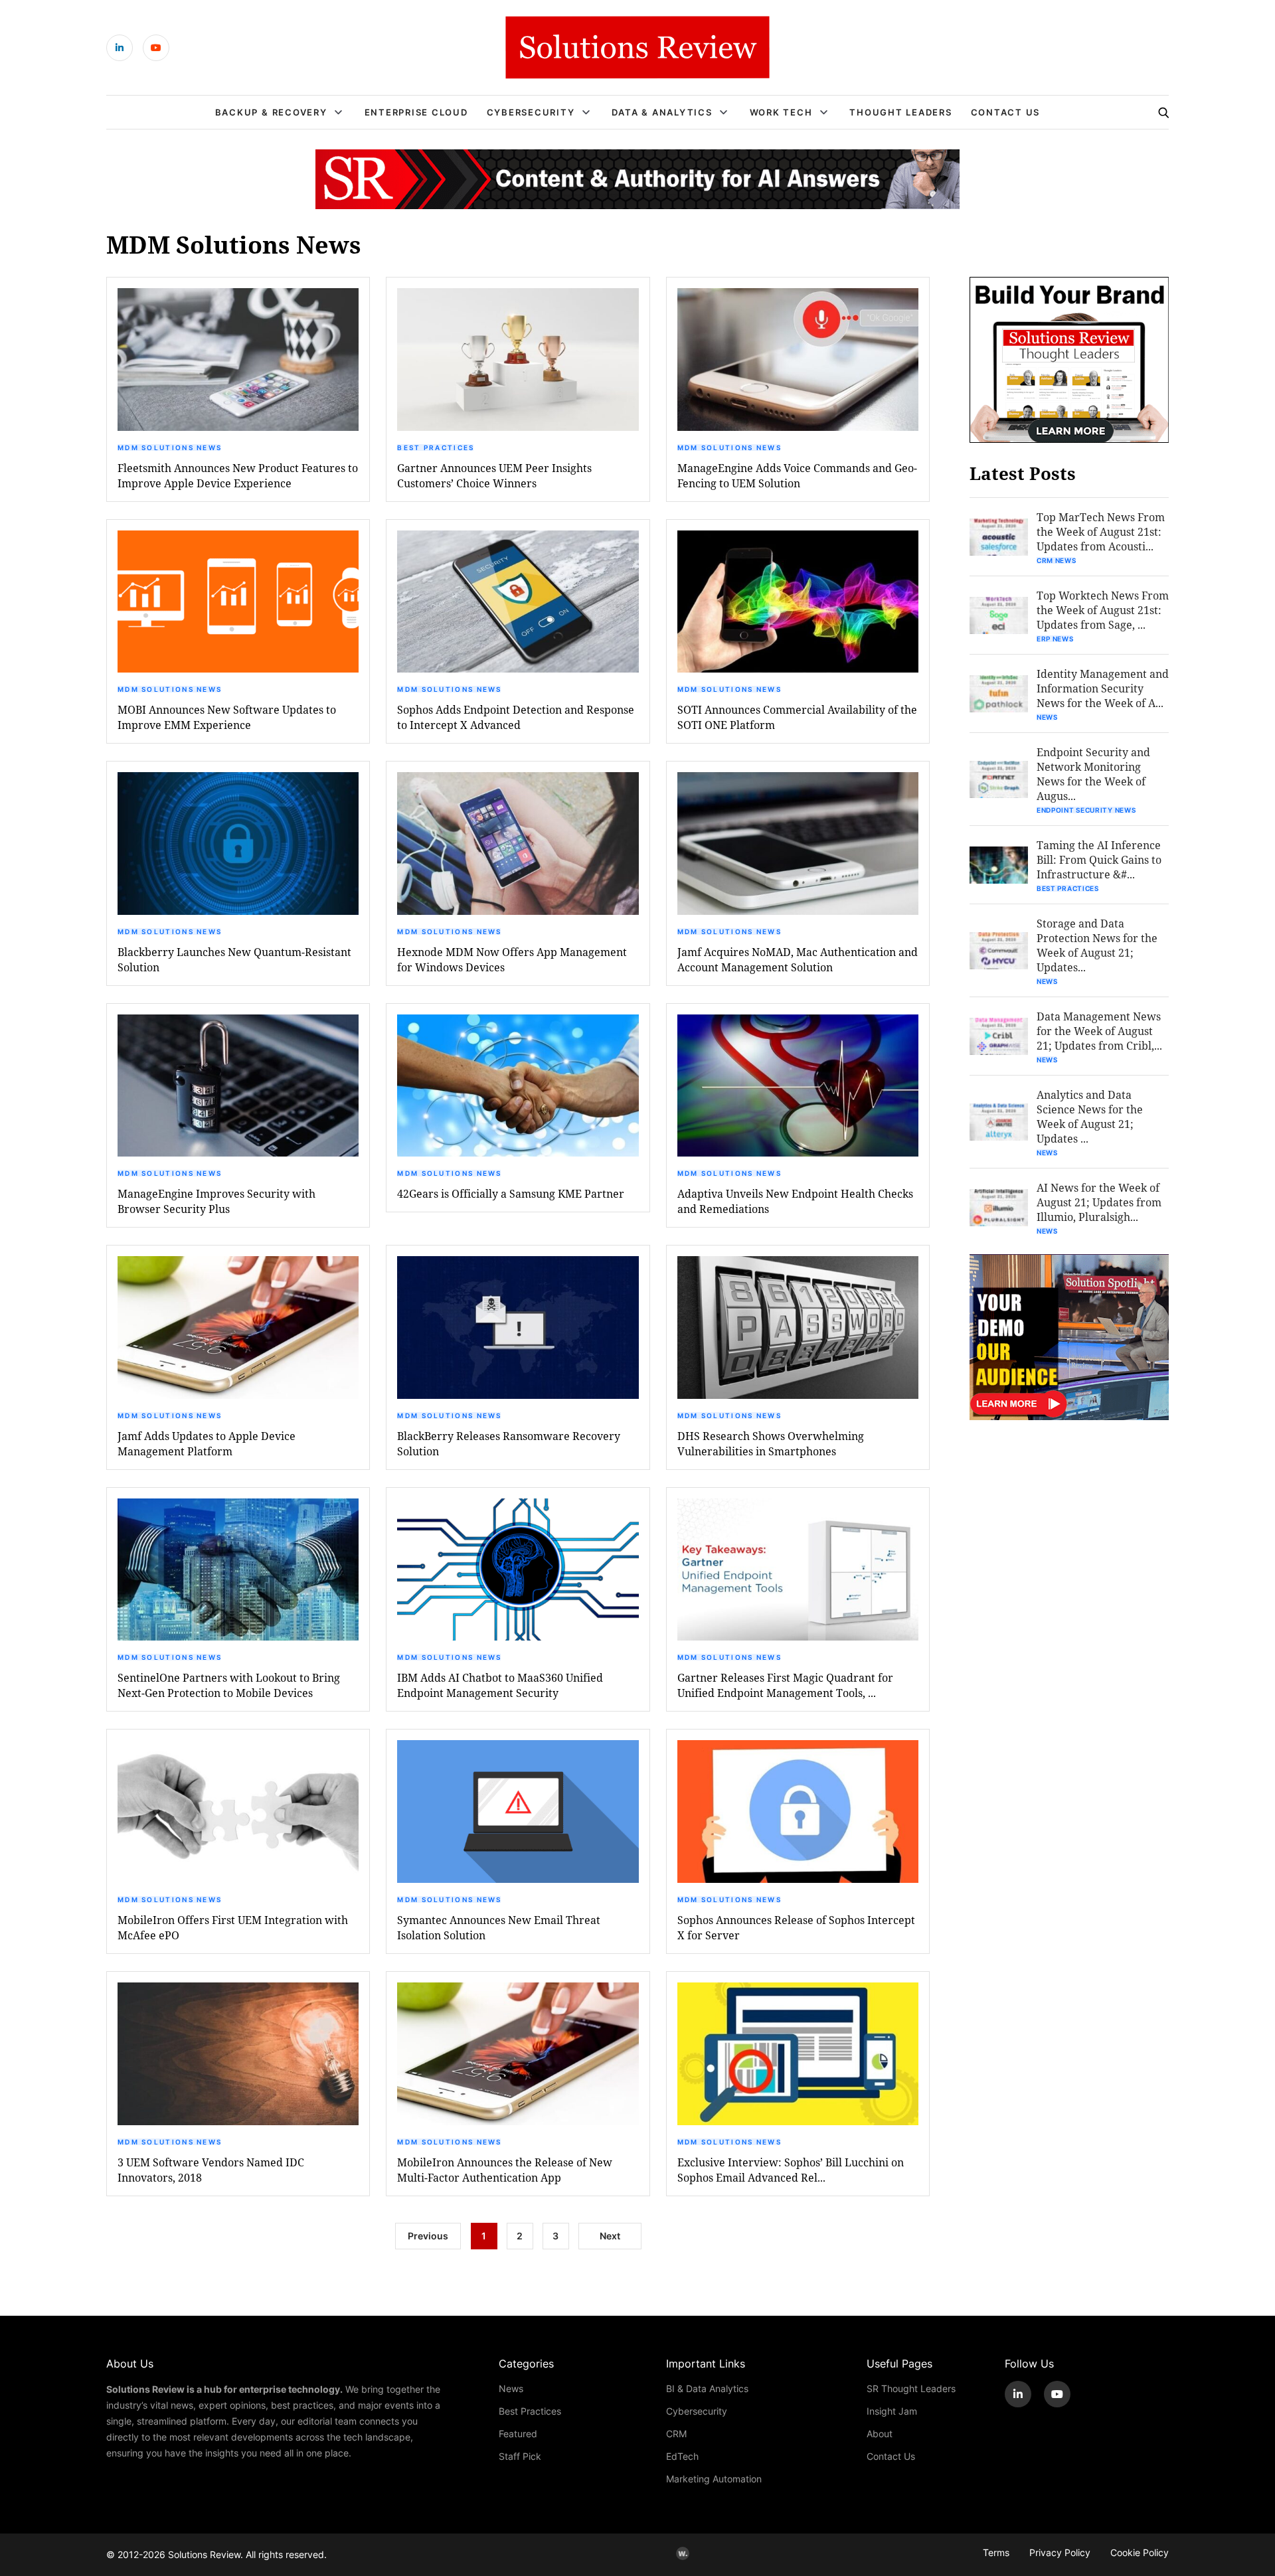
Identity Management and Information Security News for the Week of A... (1103, 688)
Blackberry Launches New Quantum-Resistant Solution (234, 959)
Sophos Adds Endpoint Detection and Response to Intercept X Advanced (516, 717)
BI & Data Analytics (707, 2388)
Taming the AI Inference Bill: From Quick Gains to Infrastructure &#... (1099, 859)
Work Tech (781, 112)
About (880, 2434)
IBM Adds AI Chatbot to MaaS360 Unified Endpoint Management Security (500, 1685)
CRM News (1057, 560)
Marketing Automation (714, 2479)
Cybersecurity (531, 112)
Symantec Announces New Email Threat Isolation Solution (499, 1927)
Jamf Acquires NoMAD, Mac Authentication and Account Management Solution (798, 959)
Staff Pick (520, 2456)
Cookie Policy (1140, 2552)
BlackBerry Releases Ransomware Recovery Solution (509, 1443)
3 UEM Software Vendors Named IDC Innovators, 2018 (211, 2170)
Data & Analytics (662, 112)
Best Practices (436, 447)
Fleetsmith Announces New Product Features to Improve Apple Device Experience (238, 475)
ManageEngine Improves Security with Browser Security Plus (216, 1201)
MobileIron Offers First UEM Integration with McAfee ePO (233, 1927)
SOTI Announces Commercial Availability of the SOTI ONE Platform (797, 717)
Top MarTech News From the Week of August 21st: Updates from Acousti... (1101, 531)
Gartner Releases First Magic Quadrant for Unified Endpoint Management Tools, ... (785, 1685)
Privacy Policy (1060, 2552)
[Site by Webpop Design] (683, 2553)
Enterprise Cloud (416, 112)
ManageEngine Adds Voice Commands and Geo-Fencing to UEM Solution (797, 475)
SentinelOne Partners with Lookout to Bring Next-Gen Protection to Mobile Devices (229, 1685)
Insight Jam (892, 2411)
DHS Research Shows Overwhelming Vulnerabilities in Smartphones (771, 1443)
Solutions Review (204, 2554)
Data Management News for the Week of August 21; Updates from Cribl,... (1099, 1031)
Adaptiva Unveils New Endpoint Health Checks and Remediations (795, 1201)
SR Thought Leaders (911, 2388)
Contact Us (1006, 112)
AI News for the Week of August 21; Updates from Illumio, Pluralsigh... (1099, 1202)
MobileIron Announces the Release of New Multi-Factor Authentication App (505, 2170)
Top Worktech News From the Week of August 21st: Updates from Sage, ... (1103, 610)
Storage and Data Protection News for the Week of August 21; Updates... (1097, 945)
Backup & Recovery (271, 112)
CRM (676, 2434)
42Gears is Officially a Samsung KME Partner (511, 1193)
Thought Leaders (900, 112)
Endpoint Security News (1086, 810)
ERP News (1055, 639)
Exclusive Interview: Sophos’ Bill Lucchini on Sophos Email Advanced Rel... (791, 2170)
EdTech (682, 2456)
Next (610, 2236)
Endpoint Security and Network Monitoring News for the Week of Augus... (1093, 774)
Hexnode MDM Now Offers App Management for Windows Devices (512, 959)
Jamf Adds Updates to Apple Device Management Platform (207, 1443)
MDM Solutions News (170, 447)
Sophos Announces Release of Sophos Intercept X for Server (796, 1927)
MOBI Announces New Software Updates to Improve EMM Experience (227, 717)
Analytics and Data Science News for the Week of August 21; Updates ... (1090, 1116)
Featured (518, 2434)
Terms (996, 2552)
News (1047, 717)
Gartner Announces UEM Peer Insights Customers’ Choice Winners (494, 475)
